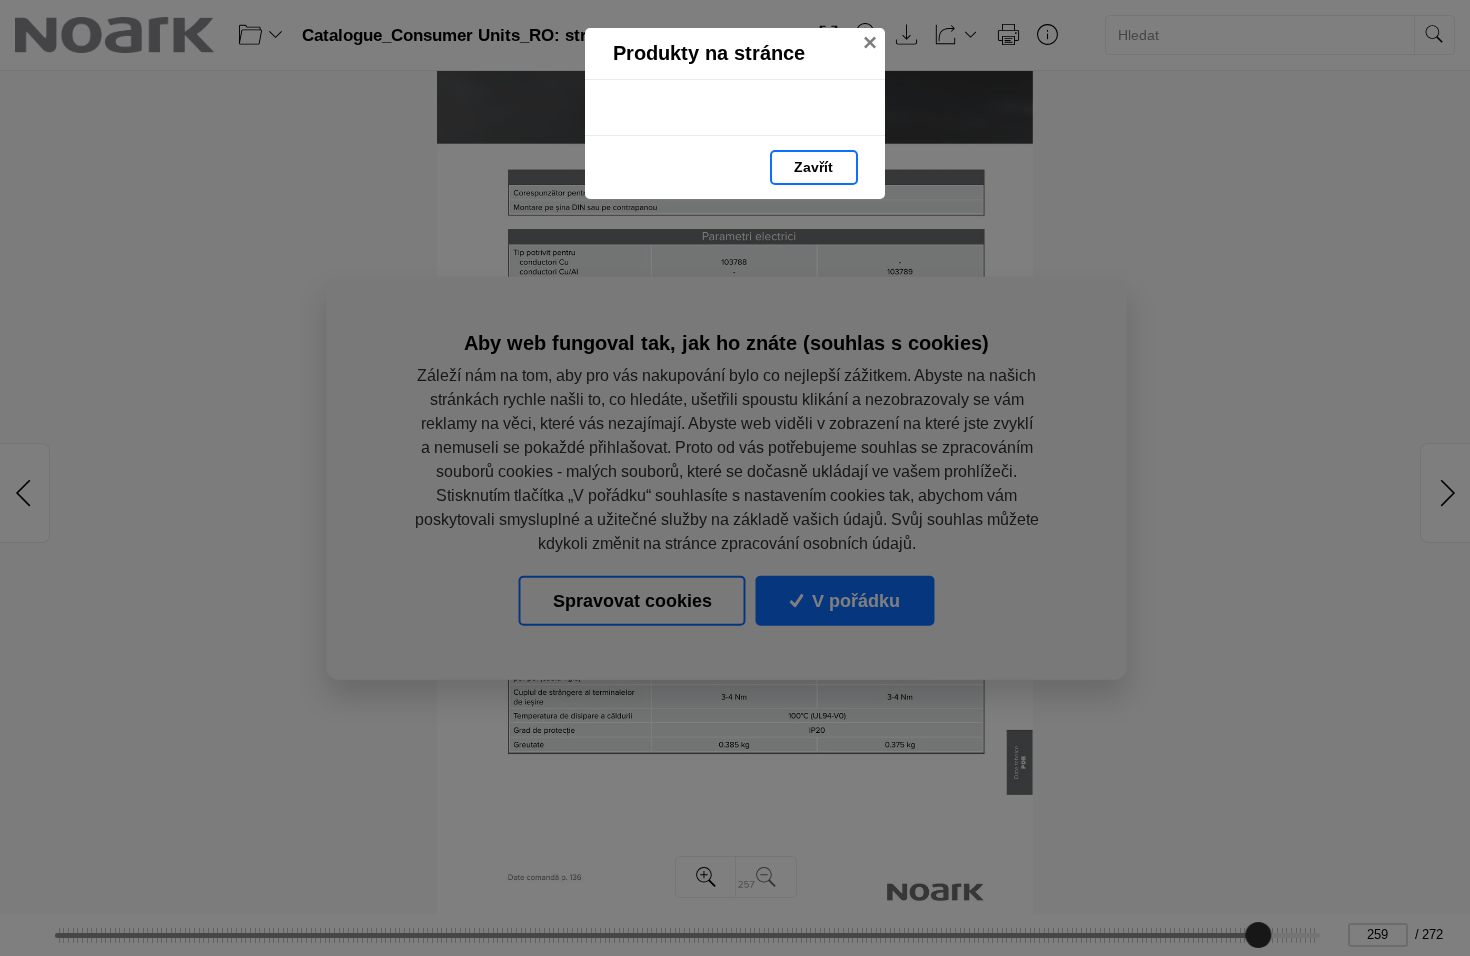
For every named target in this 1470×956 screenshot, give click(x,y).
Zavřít (813, 167)
